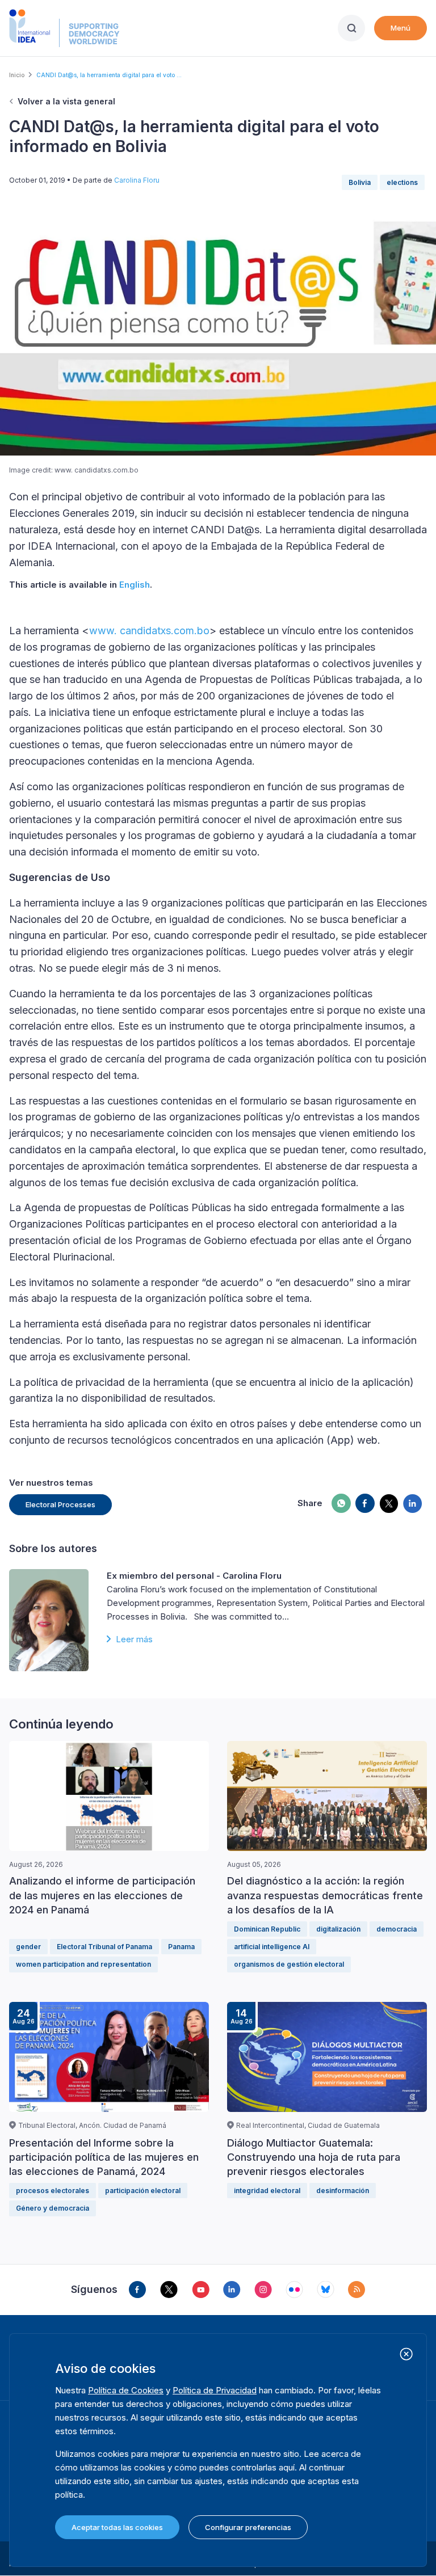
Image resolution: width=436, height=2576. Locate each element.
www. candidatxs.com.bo (149, 631)
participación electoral (143, 2191)
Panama (181, 1947)
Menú (401, 28)
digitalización (338, 1929)
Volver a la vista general (66, 101)
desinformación (343, 2191)
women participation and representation (83, 1964)
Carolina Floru (137, 180)
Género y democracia (53, 2208)
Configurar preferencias (248, 2527)
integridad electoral (267, 2191)
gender (28, 1947)
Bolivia (360, 182)
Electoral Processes (60, 1504)
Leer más (134, 1639)
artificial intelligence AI (272, 1947)
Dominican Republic (267, 1929)
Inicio (17, 75)
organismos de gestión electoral (289, 1964)
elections (402, 182)
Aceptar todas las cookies (117, 2527)
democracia (397, 1929)
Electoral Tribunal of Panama (104, 1947)
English (135, 585)
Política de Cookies (126, 2390)
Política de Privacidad (215, 2390)
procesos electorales (53, 2191)
